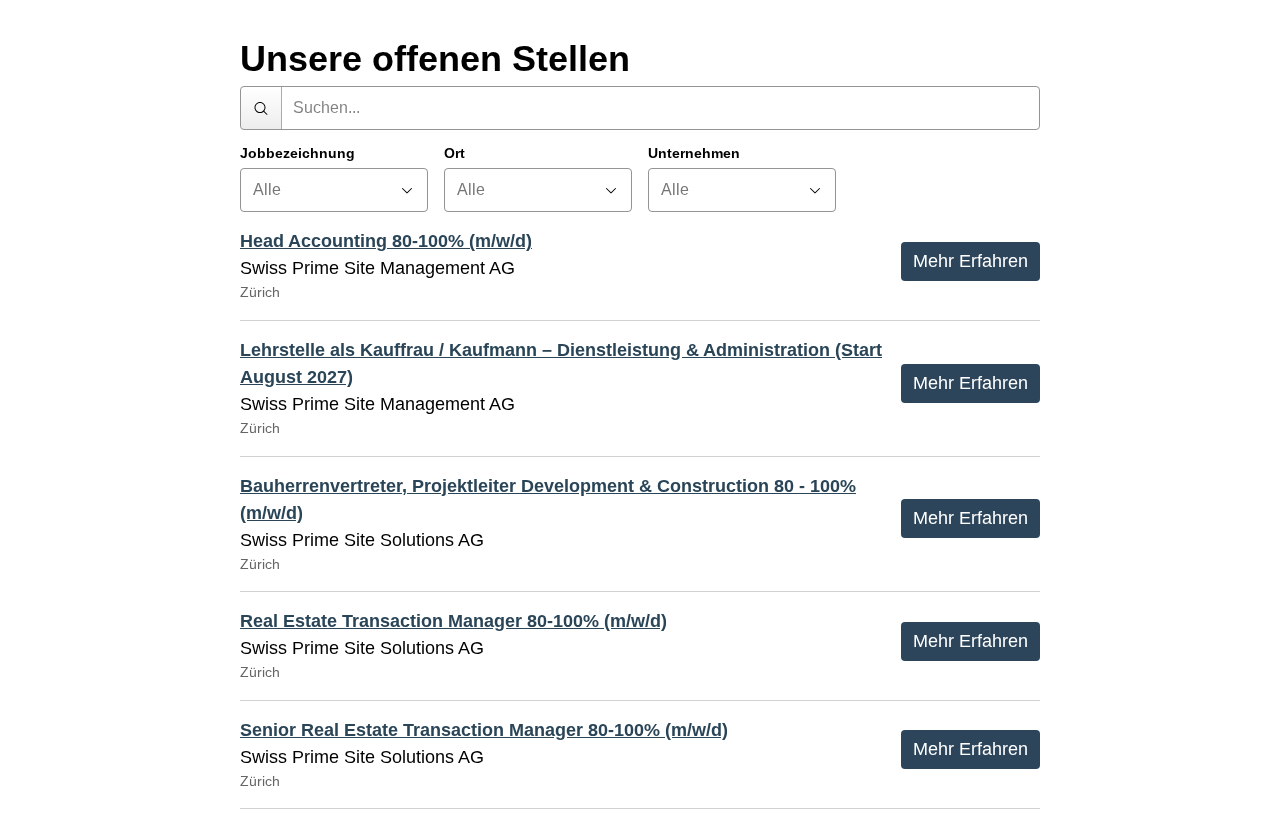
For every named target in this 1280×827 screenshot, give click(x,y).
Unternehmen (694, 153)
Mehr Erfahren (970, 261)
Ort (454, 153)
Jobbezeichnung (297, 153)
